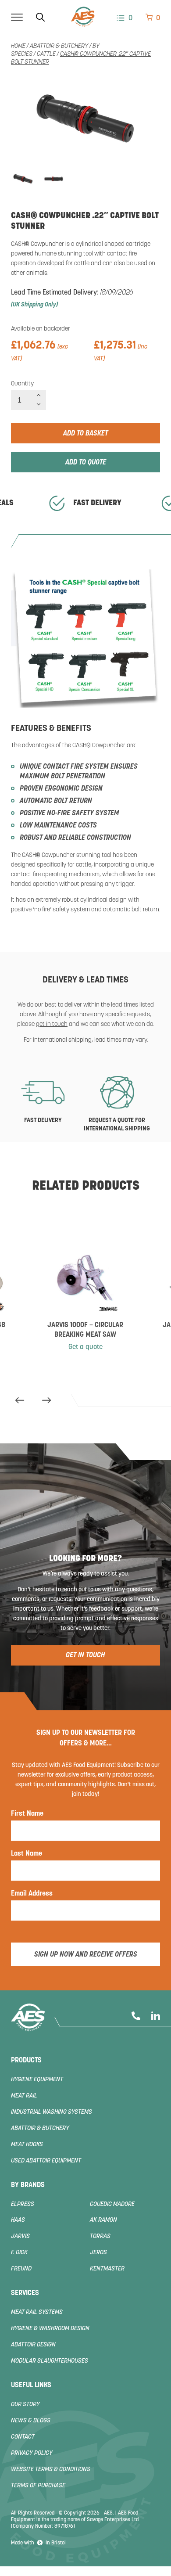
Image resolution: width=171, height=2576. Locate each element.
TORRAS (100, 2236)
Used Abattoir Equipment (46, 2161)
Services (25, 2293)
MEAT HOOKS (27, 2145)
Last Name (27, 1854)
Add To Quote (86, 463)
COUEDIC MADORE (112, 2204)
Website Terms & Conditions (51, 2470)
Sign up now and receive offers (86, 1955)
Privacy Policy (32, 2453)
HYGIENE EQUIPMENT (37, 2080)
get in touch (52, 1024)
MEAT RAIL (24, 2096)
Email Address (32, 1894)
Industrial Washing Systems (52, 2112)
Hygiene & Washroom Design (50, 2329)
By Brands (28, 2185)
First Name (27, 1814)
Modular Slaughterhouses (50, 2361)
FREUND (21, 2269)
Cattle (46, 54)
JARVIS (20, 2236)
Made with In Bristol (38, 2543)
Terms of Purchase (38, 2486)
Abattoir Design (33, 2345)
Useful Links (31, 2385)
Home (18, 46)
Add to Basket (85, 434)
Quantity (22, 384)
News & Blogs (31, 2421)
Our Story (25, 2405)
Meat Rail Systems (37, 2312)
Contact (23, 2437)
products (26, 2061)
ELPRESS (23, 2204)
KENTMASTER (107, 2269)
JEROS (98, 2253)
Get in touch (85, 1655)
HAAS (18, 2220)
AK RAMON (103, 2220)
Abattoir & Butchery (59, 46)
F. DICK (19, 2253)
